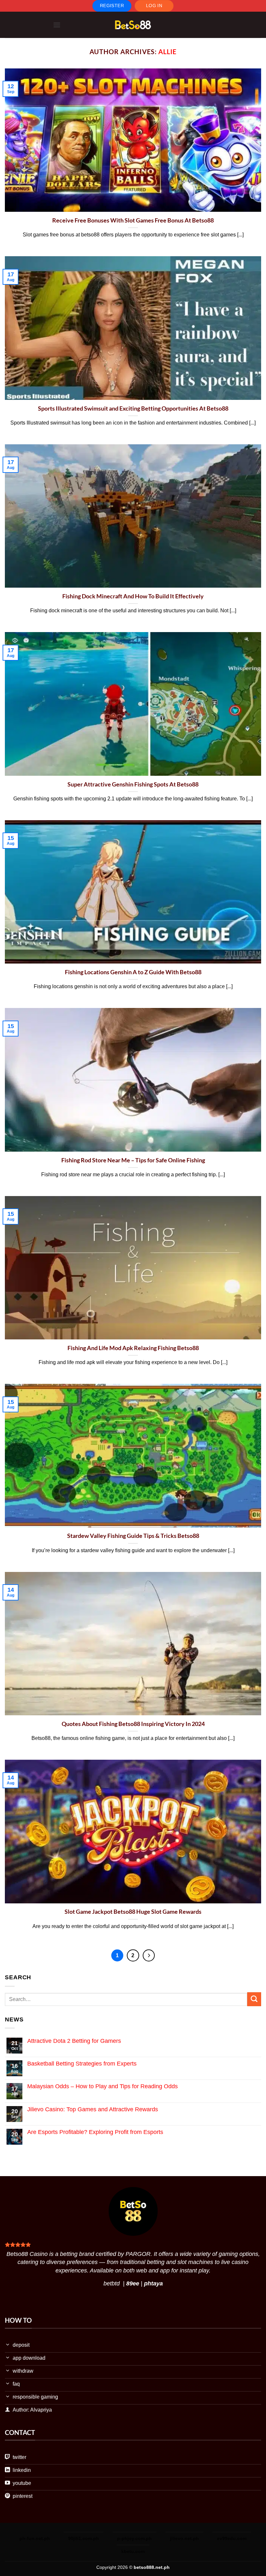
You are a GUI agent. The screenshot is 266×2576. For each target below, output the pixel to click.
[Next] (149, 1955)
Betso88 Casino (27, 2254)
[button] (57, 25)
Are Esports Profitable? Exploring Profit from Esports (95, 2132)
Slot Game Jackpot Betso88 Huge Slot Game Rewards (133, 1911)
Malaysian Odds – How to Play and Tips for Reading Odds (103, 2086)
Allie (167, 52)
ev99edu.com (232, 2538)
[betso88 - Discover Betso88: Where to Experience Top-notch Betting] (133, 25)
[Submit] (254, 1999)
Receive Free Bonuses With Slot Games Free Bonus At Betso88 (133, 220)
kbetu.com (133, 2551)
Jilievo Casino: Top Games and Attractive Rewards (93, 2109)
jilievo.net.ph (184, 2538)
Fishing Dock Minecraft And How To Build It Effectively (133, 596)
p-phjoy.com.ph (134, 2538)
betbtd (112, 2283)
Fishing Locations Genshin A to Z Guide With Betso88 (133, 972)
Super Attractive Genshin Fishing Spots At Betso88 (133, 784)
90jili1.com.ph (84, 2538)
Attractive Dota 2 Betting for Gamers (74, 2041)
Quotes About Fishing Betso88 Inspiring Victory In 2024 (133, 1724)
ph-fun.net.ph (35, 2538)
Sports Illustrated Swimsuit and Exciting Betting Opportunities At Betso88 (133, 408)
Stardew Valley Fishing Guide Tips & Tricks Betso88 (133, 1536)
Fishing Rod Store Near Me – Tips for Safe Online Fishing (133, 1160)
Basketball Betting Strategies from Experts (82, 2064)
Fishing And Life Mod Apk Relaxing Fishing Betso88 (133, 1348)
